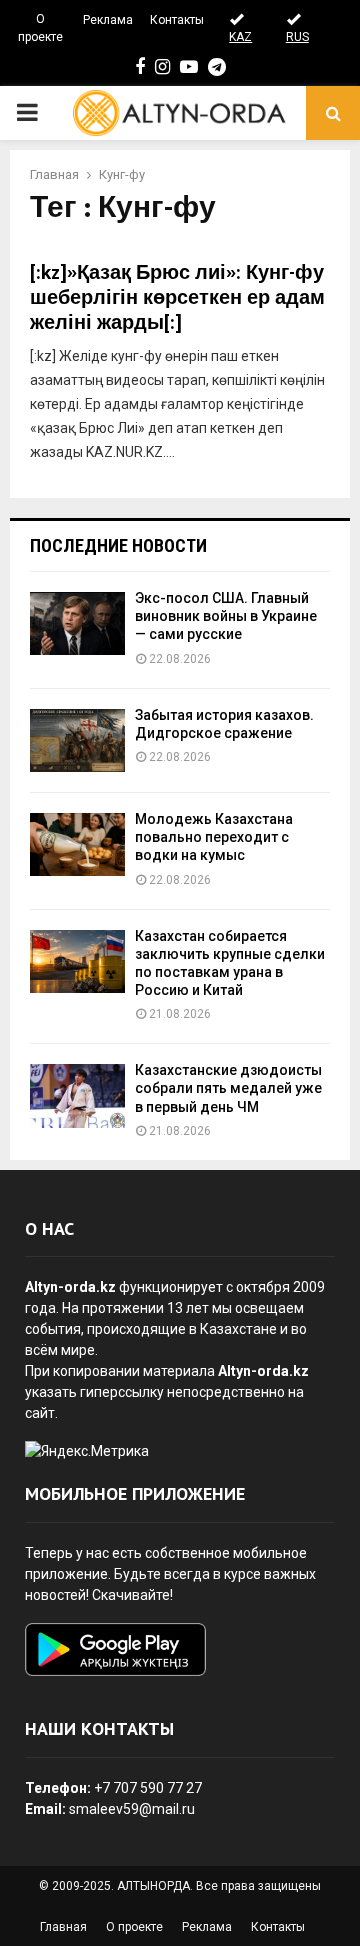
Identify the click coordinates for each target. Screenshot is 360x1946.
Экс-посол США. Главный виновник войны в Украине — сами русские (226, 616)
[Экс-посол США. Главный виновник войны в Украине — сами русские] (77, 623)
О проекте (40, 28)
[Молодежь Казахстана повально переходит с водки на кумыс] (77, 844)
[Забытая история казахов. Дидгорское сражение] (77, 740)
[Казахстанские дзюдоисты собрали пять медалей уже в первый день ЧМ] (77, 1095)
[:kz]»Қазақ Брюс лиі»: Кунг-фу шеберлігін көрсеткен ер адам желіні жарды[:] (177, 298)
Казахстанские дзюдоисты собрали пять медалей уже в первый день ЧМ (228, 1088)
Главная (63, 1927)
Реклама (108, 20)
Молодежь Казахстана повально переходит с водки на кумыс (214, 837)
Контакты (177, 20)
